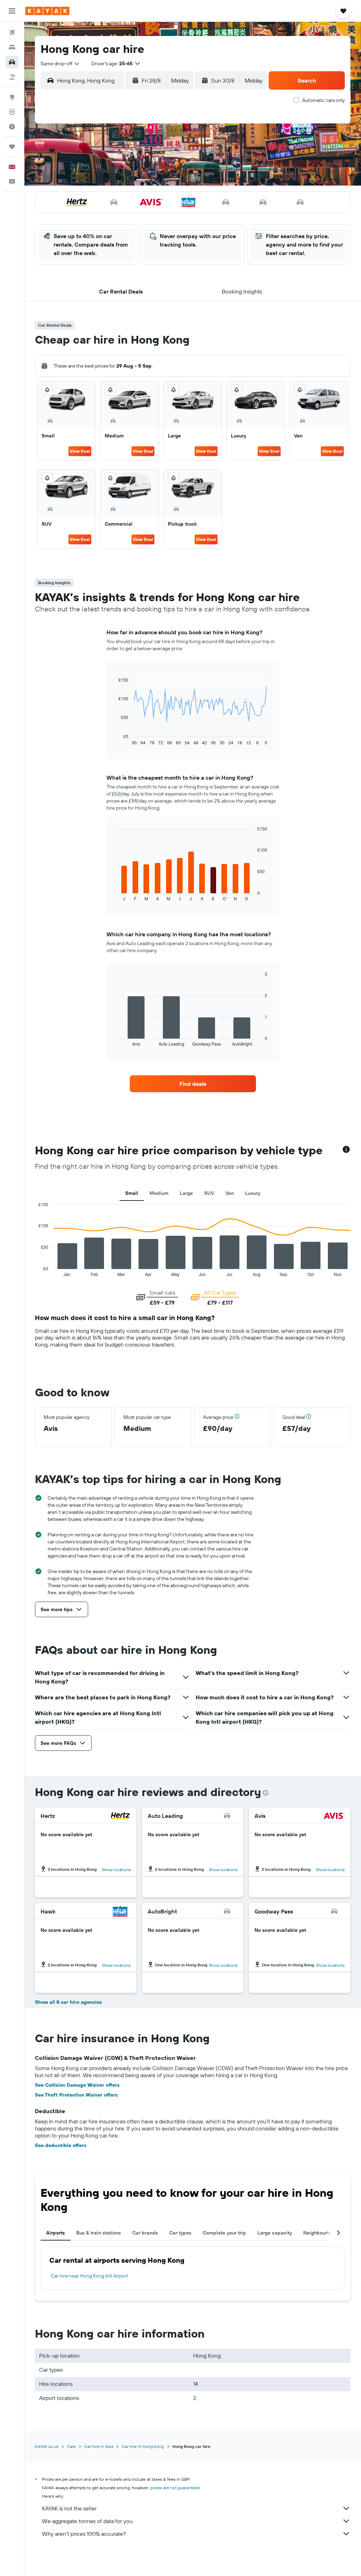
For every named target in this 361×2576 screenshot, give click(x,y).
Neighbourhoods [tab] (322, 2233)
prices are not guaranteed (175, 2488)
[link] (193, 1084)
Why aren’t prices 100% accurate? (84, 2534)
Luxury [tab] (253, 1193)
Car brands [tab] (145, 2233)
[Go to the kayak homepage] (47, 11)
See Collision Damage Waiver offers (77, 2085)
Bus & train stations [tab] (99, 2233)
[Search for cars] (12, 62)
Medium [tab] (159, 1193)
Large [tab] (186, 1193)
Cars (71, 2446)
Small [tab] (132, 1193)
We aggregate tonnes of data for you (87, 2521)
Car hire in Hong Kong (143, 2446)
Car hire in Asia (99, 2446)
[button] (12, 11)
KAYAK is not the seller (69, 2508)
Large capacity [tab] (275, 2233)
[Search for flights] (12, 32)
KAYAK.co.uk (47, 2446)
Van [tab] (230, 1193)
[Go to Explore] (12, 97)
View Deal (80, 451)
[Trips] (12, 147)
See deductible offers (61, 2145)
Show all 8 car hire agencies (68, 2002)
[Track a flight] (12, 112)
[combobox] (60, 64)
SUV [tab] (209, 1193)
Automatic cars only (323, 100)
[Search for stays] (12, 47)
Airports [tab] (56, 2233)
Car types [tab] (180, 2233)
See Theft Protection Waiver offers (76, 2095)
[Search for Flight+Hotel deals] (12, 77)
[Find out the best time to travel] (12, 127)
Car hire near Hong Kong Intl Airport (90, 2276)
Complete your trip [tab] (224, 2233)
